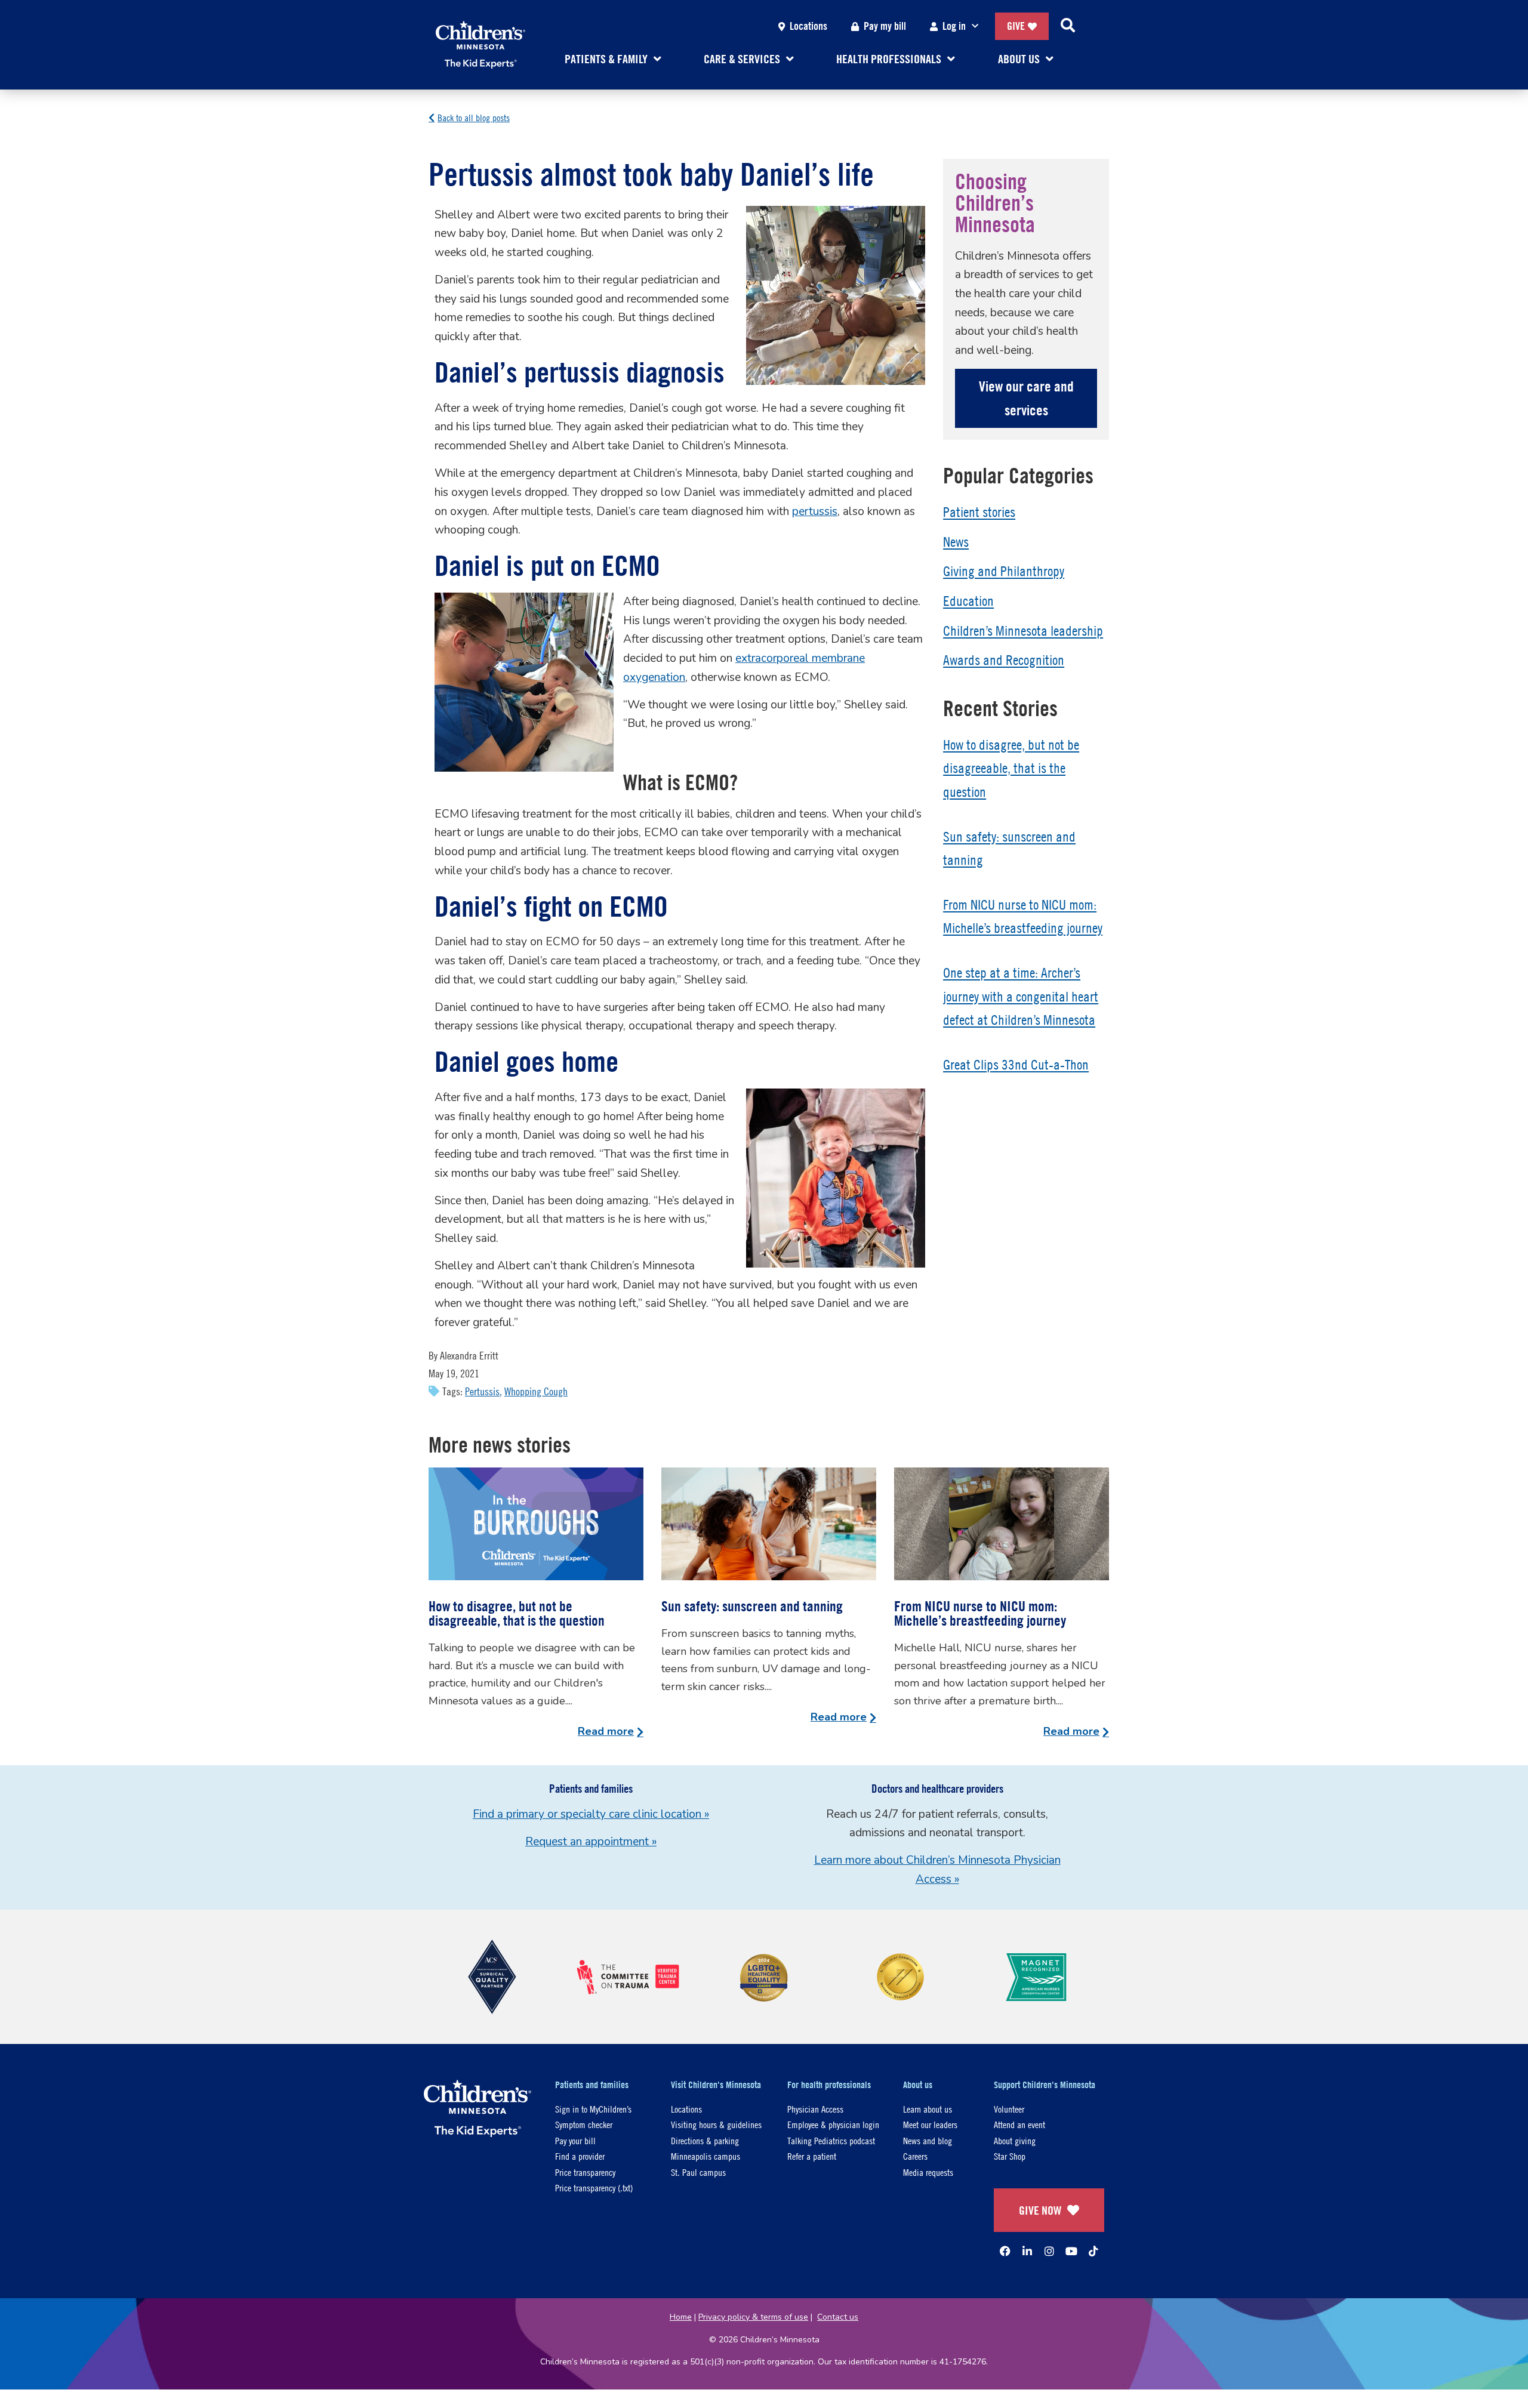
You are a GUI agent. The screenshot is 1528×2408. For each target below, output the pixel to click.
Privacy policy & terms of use (753, 2317)
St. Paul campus (698, 2172)
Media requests (928, 2172)
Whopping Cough (536, 1391)
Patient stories (979, 512)
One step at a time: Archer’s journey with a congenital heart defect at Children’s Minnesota (1021, 996)
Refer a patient (812, 2156)
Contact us (838, 2317)
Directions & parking (705, 2140)
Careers (915, 2156)
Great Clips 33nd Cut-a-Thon (1016, 1065)
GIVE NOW (1040, 2210)
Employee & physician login (833, 2124)
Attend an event (1019, 2124)
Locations (808, 26)
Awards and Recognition (1004, 660)
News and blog (928, 2140)
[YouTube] (1071, 2251)
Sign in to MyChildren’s (593, 2109)
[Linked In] (1027, 2251)
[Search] (1068, 26)
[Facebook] (1005, 2251)
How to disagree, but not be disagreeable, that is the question (1011, 768)
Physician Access (815, 2109)
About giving (1015, 2140)
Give (1016, 26)
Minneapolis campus (706, 2156)
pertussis (815, 511)
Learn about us (928, 2109)
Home (681, 2317)
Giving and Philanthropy (1004, 571)
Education (968, 601)
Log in (954, 26)
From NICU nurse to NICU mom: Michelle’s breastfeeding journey (980, 1613)
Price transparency (585, 2172)
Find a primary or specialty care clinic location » (591, 1814)
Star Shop (1010, 2156)
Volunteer (1009, 2109)
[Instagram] (1049, 2251)
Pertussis (482, 1391)
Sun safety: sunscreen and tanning (752, 1606)
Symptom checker (584, 2124)
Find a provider (580, 2156)
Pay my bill (885, 26)
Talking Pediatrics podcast (831, 2140)
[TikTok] (1093, 2251)
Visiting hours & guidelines (716, 2124)
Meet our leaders (930, 2124)
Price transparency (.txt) (594, 2187)
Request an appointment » (591, 1842)
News (956, 542)
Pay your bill (575, 2140)
